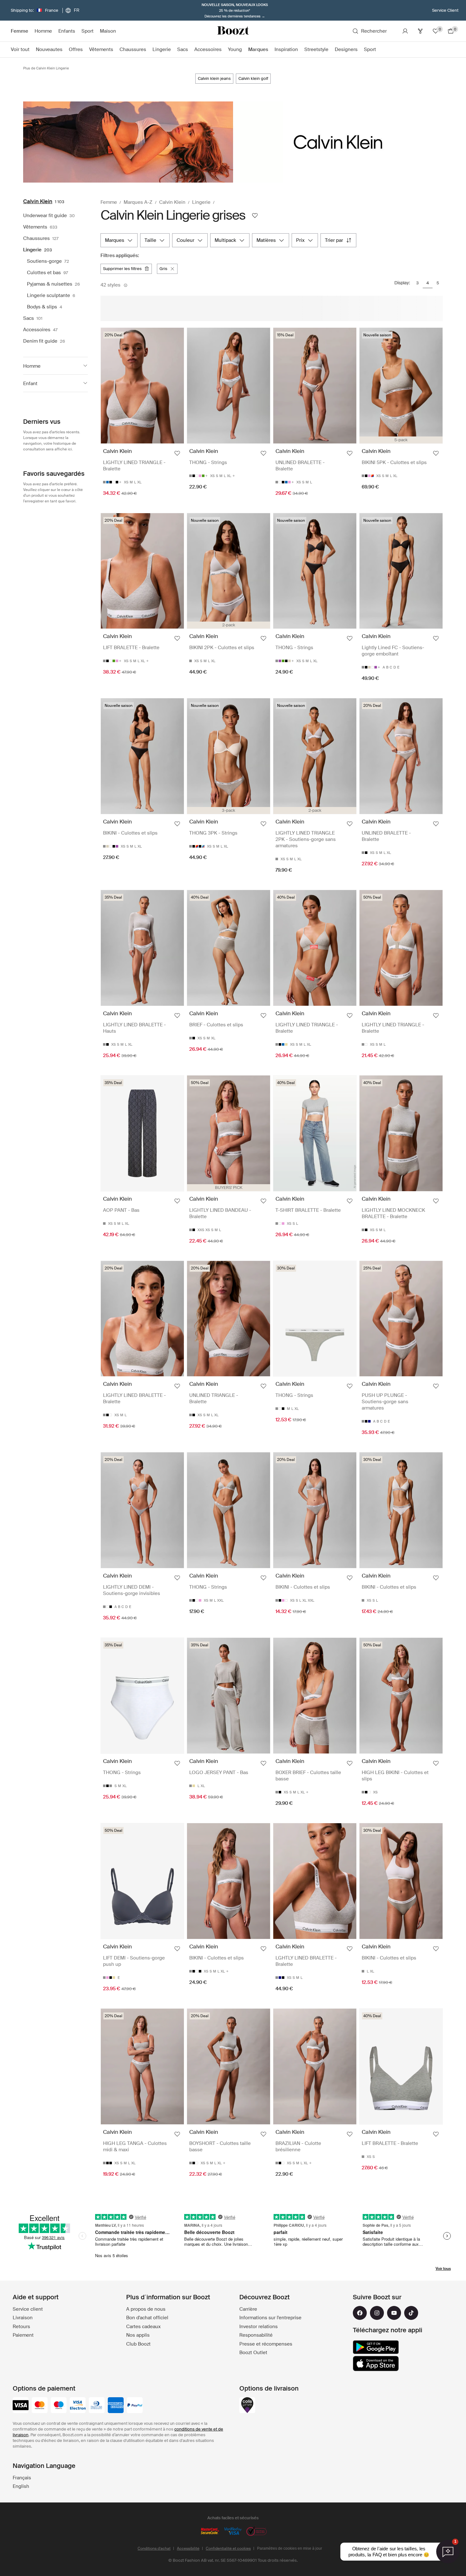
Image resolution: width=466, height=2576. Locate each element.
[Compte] (405, 31)
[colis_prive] (247, 2406)
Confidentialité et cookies (228, 2548)
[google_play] (376, 2347)
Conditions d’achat (154, 2548)
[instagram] (377, 2313)
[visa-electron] (78, 2406)
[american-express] (116, 2406)
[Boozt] (233, 31)
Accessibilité (188, 2548)
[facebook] (360, 2313)
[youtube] (394, 2313)
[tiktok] (411, 2313)
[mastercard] (40, 2406)
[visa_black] (21, 2406)
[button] (55, 366)
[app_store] (376, 2364)
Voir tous (443, 2269)
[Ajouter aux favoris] (177, 453)
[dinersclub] (97, 2406)
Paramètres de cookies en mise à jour (290, 2548)
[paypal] (135, 2406)
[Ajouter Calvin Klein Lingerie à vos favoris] (255, 216)
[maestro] (59, 2406)
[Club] (420, 31)
